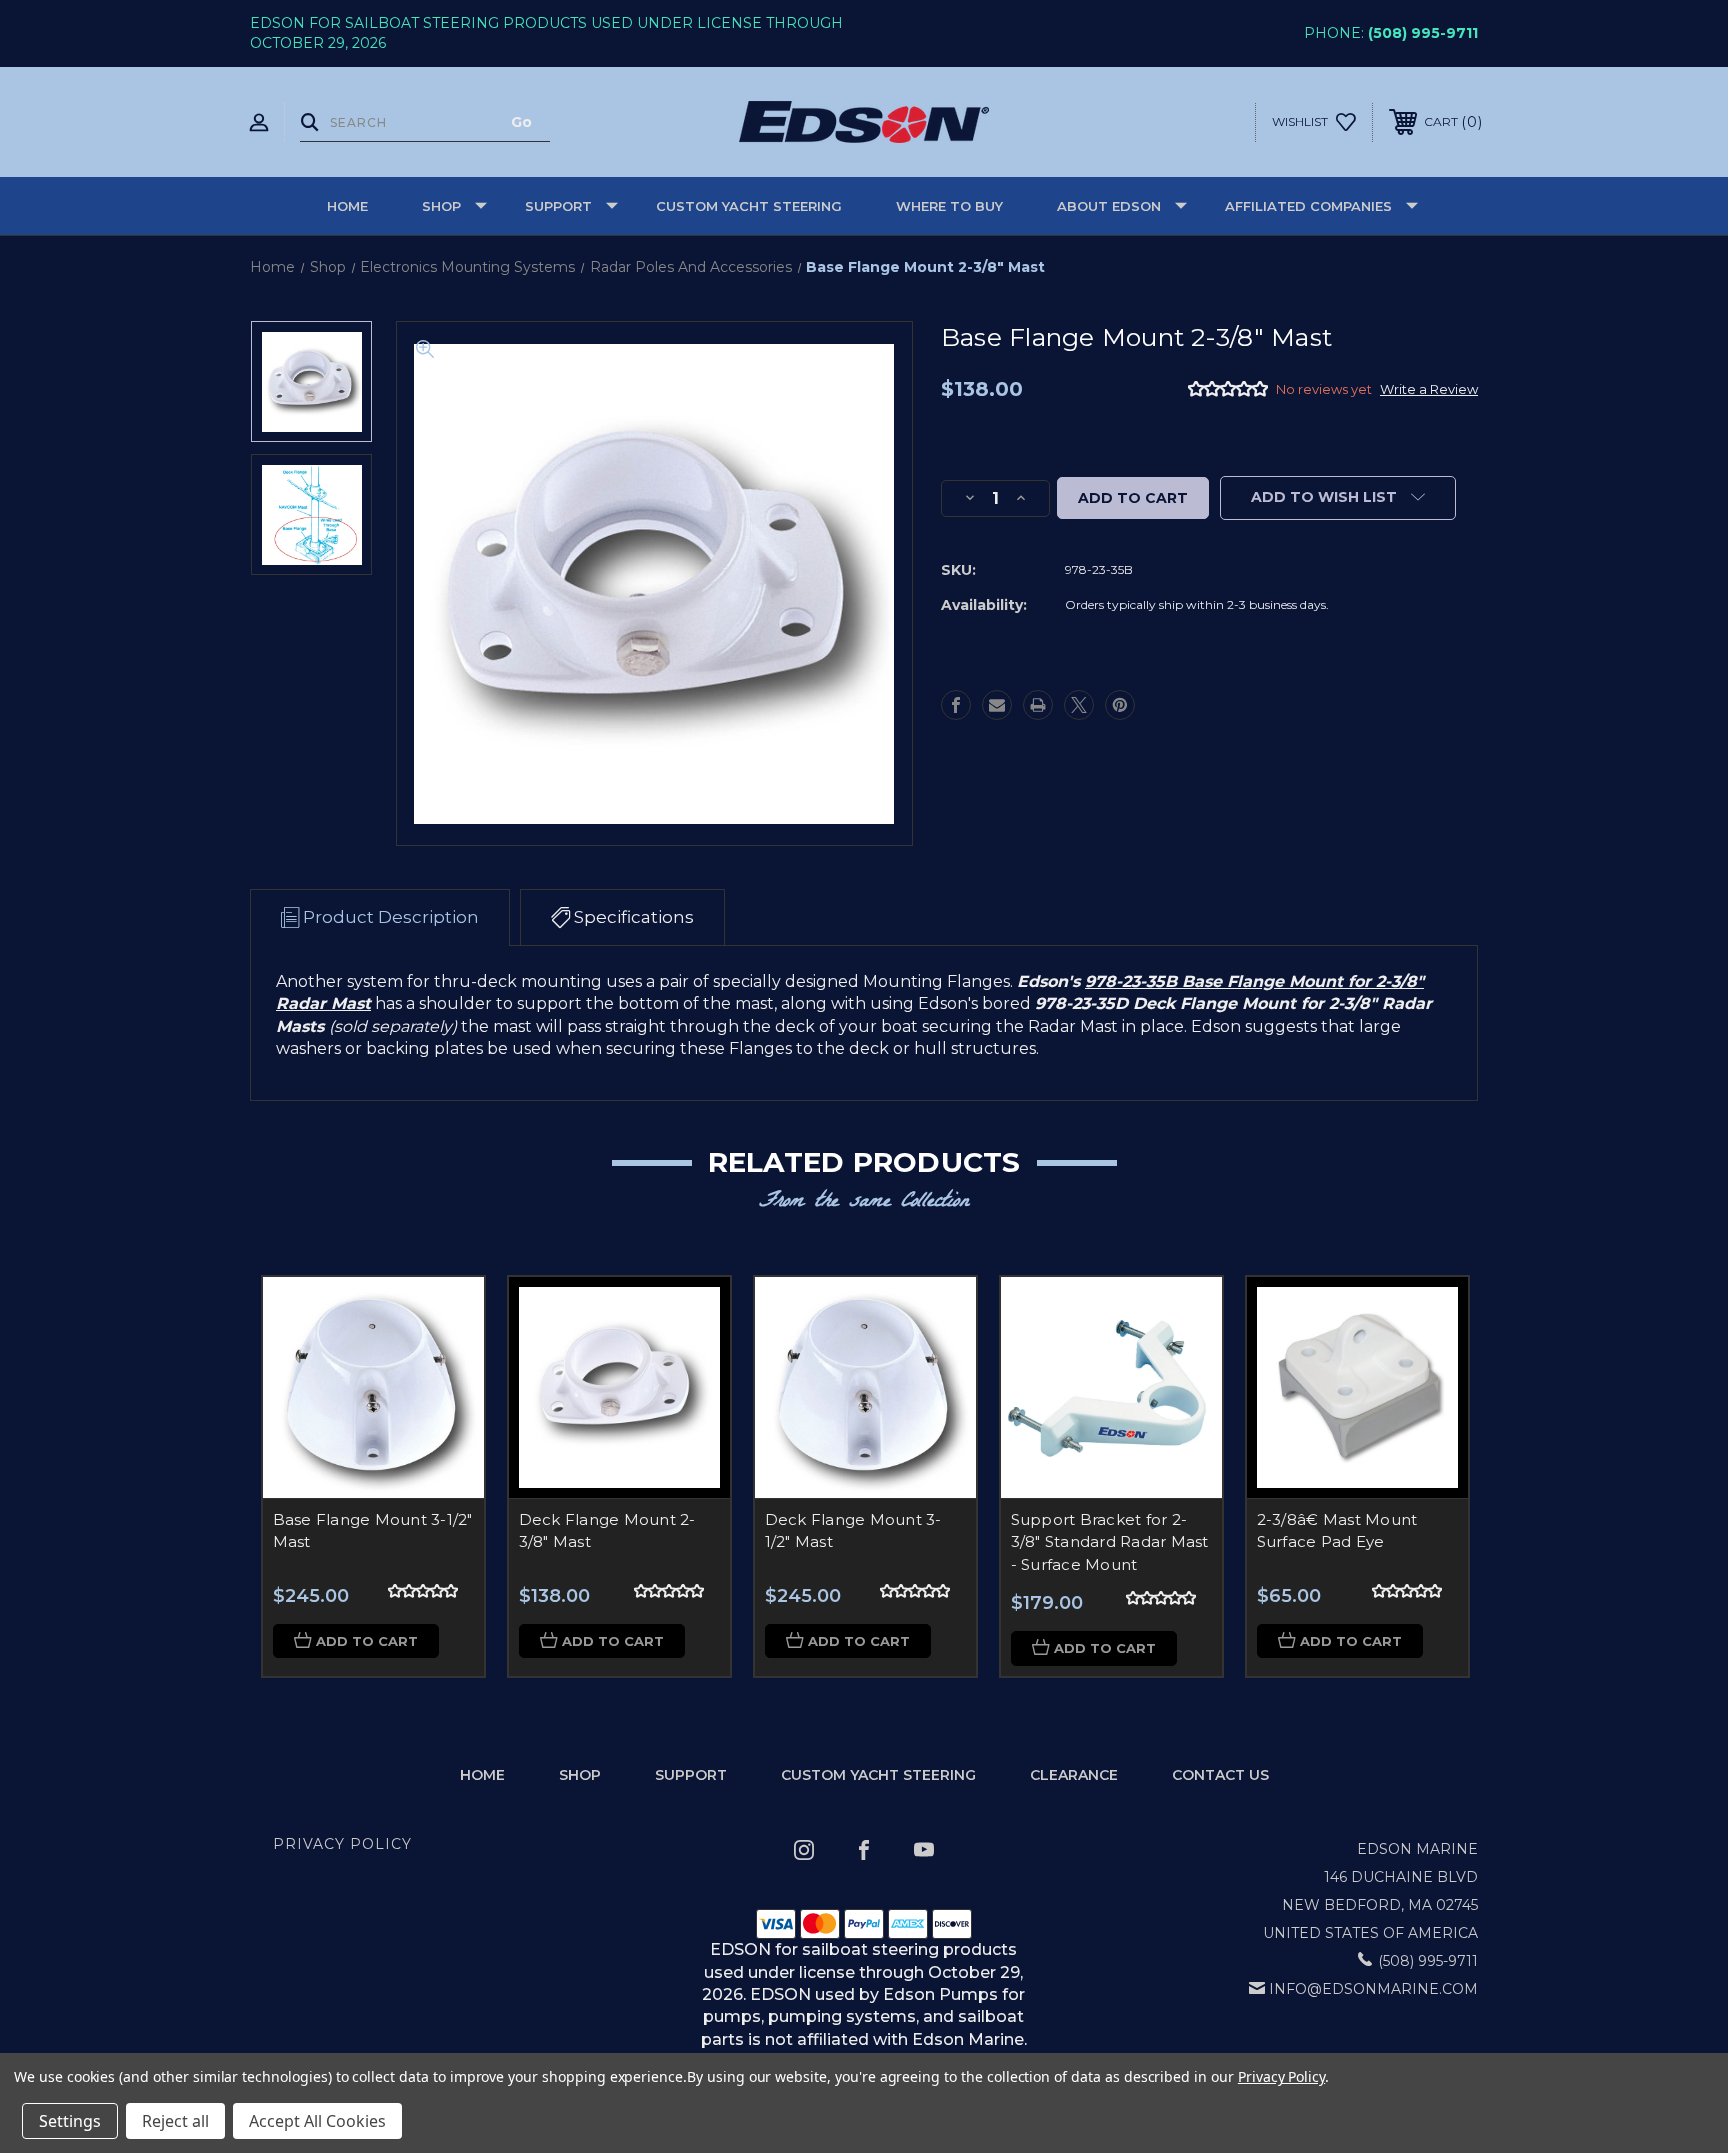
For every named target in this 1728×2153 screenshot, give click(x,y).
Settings (70, 2121)
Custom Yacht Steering (749, 206)
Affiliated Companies (1308, 206)
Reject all (175, 2121)
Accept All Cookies (317, 2121)
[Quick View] (444, 1317)
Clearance (1074, 1775)
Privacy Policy (342, 1844)
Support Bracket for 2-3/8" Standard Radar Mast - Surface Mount (1110, 1542)
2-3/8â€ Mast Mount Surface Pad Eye (1337, 1531)
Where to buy (949, 206)
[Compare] (444, 1419)
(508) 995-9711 (1423, 33)
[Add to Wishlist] (444, 1368)
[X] (1079, 705)
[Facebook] (956, 705)
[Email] (997, 705)
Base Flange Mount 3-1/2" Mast (373, 1531)
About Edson (1109, 206)
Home (347, 206)
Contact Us (1220, 1775)
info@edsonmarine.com (1373, 1989)
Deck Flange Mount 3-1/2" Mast (853, 1531)
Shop (441, 206)
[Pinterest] (1120, 705)
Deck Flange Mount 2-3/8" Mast (607, 1531)
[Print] (1038, 705)
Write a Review (1429, 389)
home (482, 1775)
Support (558, 206)
